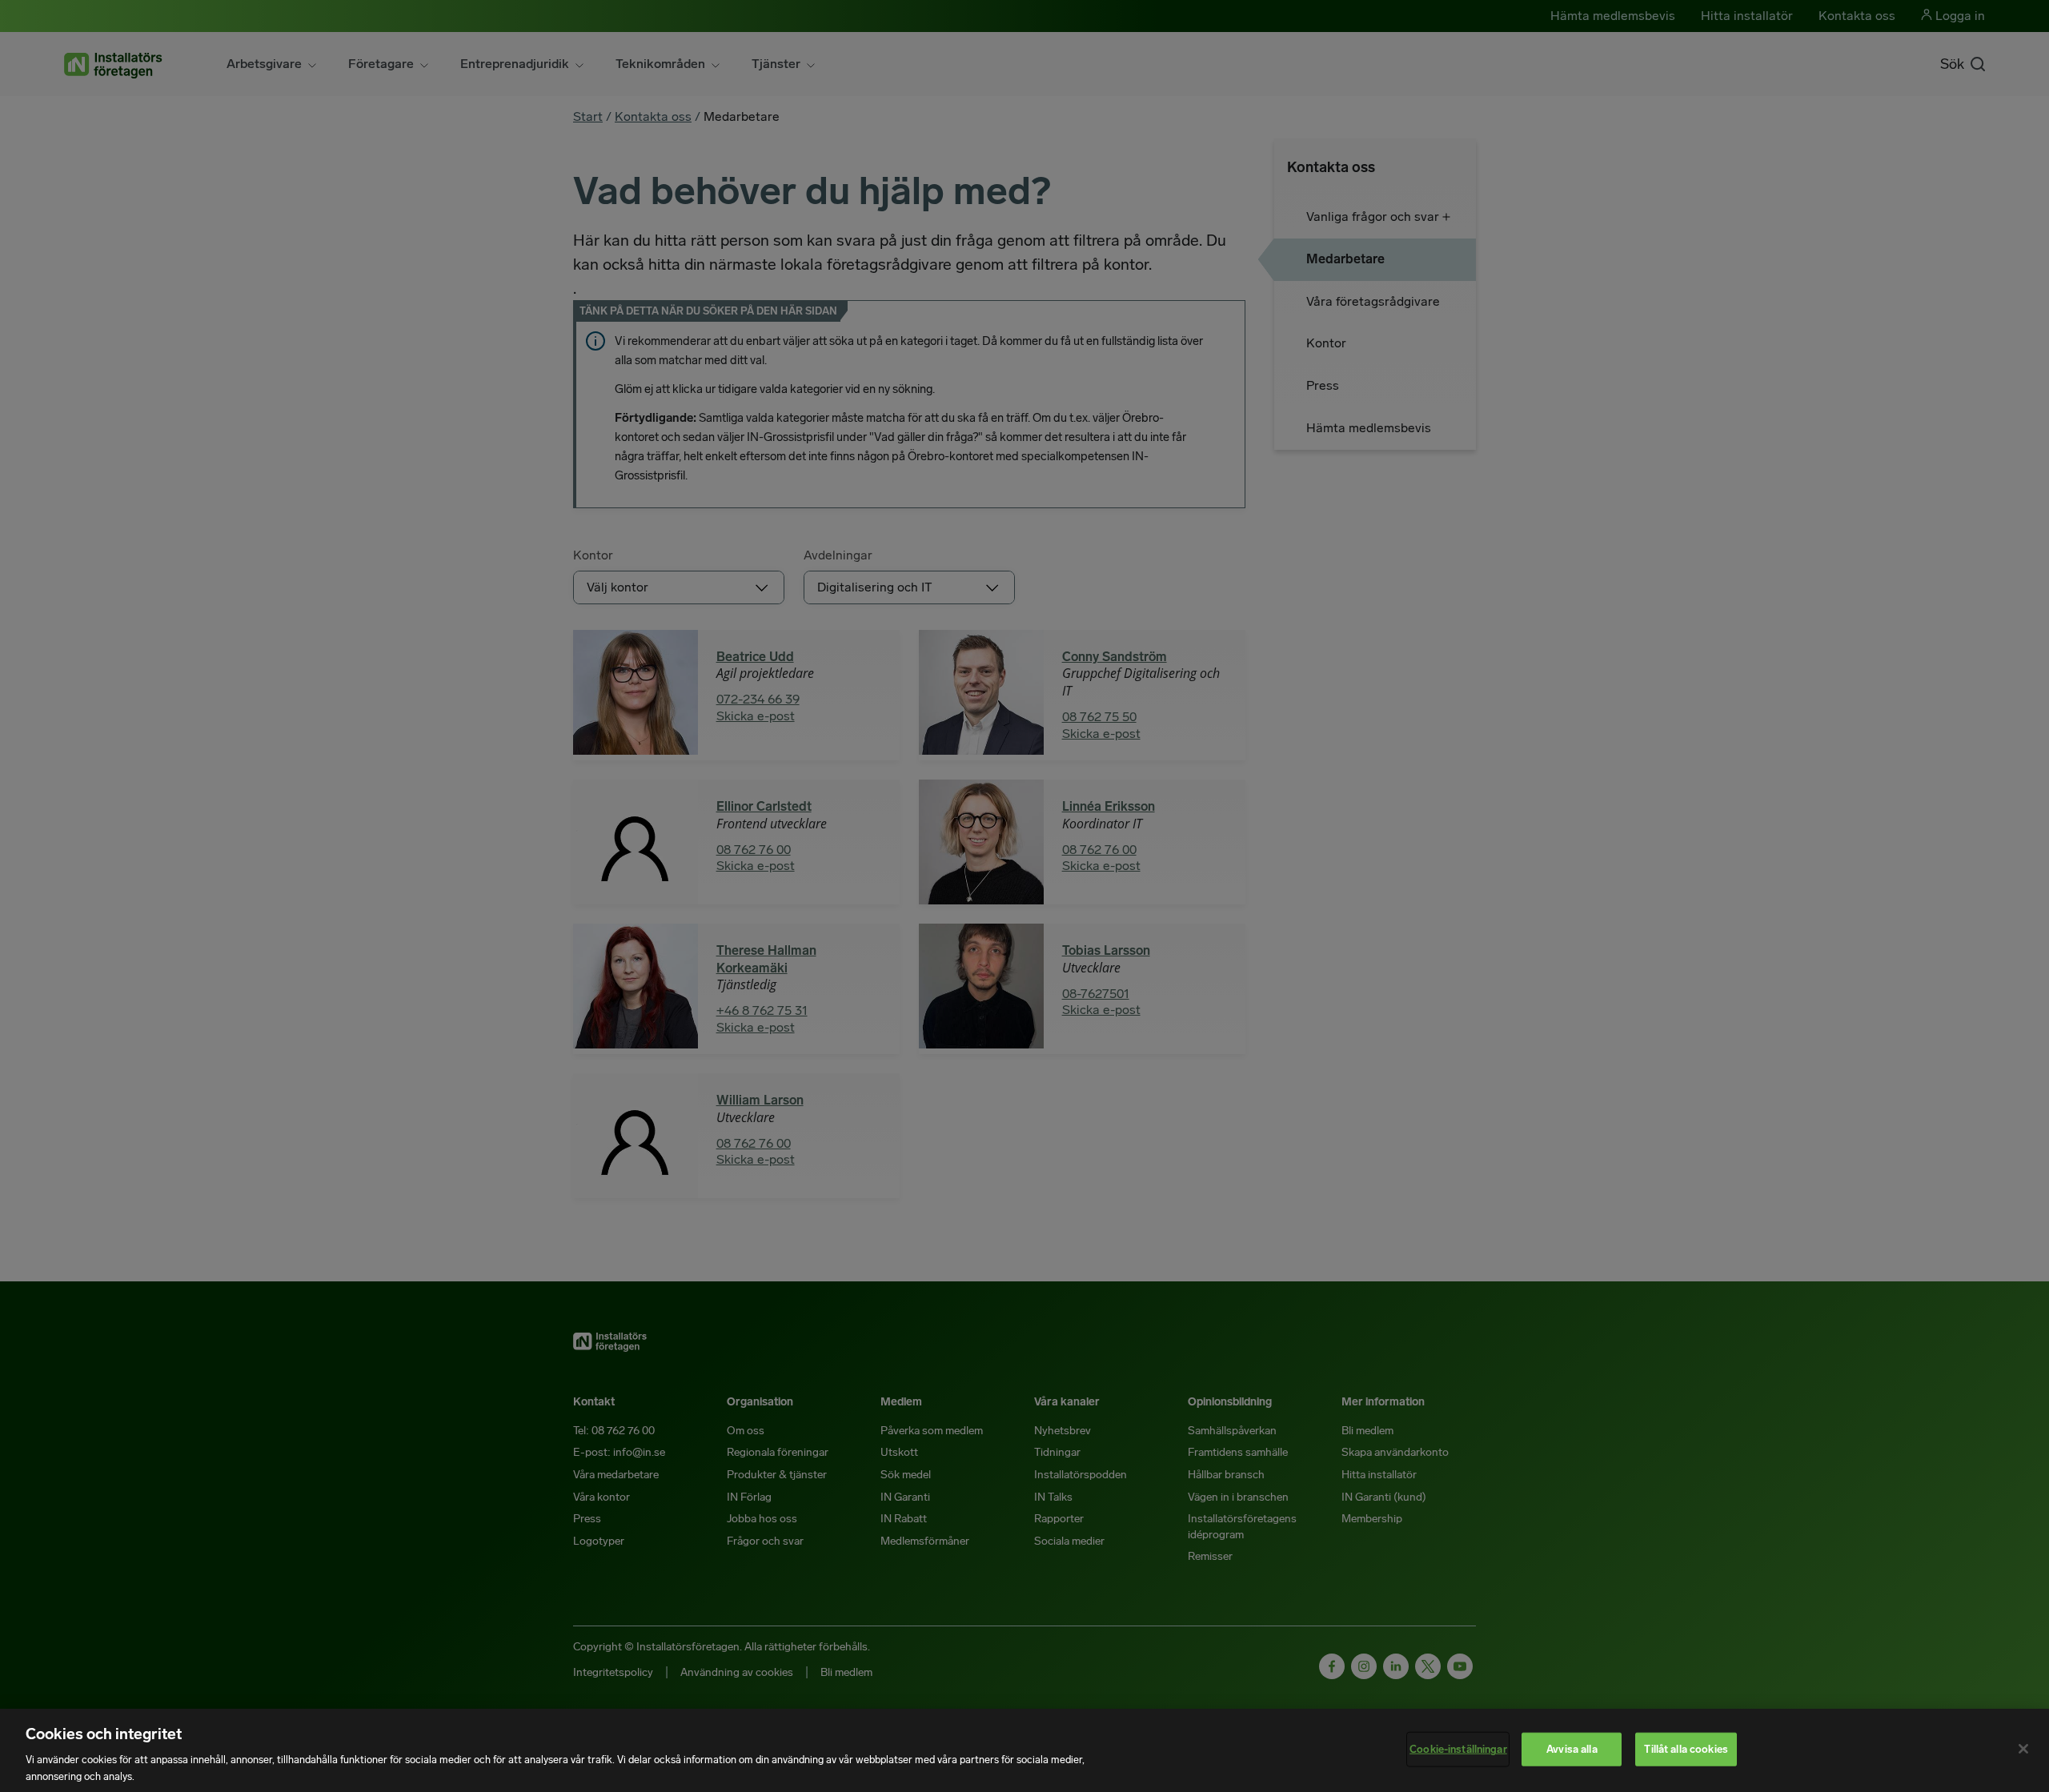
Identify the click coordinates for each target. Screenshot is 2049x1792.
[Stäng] (2023, 1749)
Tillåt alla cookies (1686, 1749)
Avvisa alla (1572, 1749)
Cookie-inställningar (1458, 1749)
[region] (1024, 1750)
